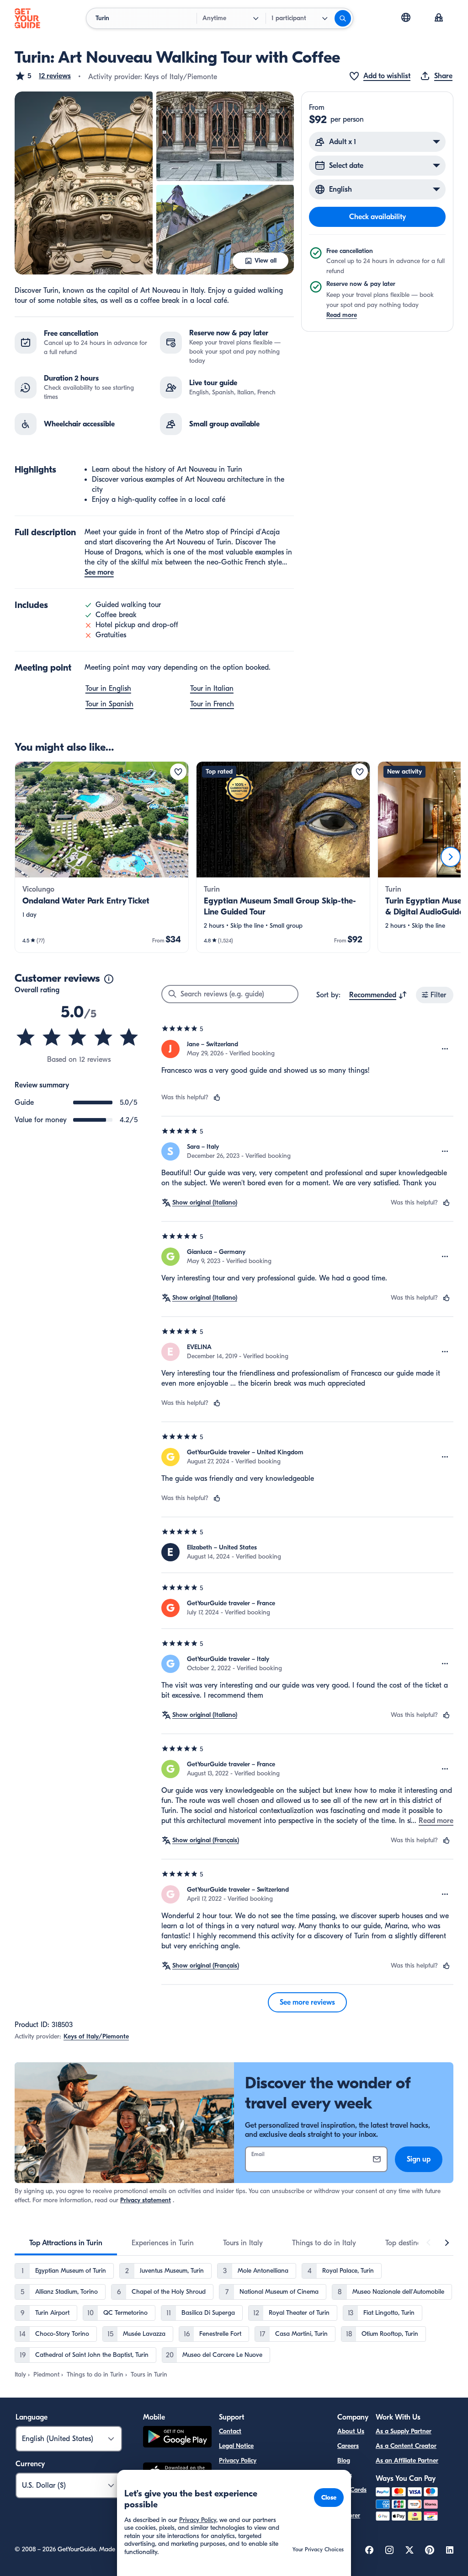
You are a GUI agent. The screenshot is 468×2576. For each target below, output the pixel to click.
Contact (230, 2431)
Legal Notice (236, 2446)
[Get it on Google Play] (177, 2438)
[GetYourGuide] (27, 18)
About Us (351, 2431)
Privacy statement (146, 2200)
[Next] (451, 857)
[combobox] (378, 995)
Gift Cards (352, 2490)
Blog (344, 2460)
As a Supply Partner (404, 2431)
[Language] (406, 17)
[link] (102, 857)
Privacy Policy (238, 2460)
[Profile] (439, 18)
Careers (348, 2446)
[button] (43, 76)
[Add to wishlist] (178, 772)
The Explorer (349, 2510)
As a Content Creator (406, 2446)
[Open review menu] (445, 1049)
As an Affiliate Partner (407, 2460)
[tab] (66, 2243)
